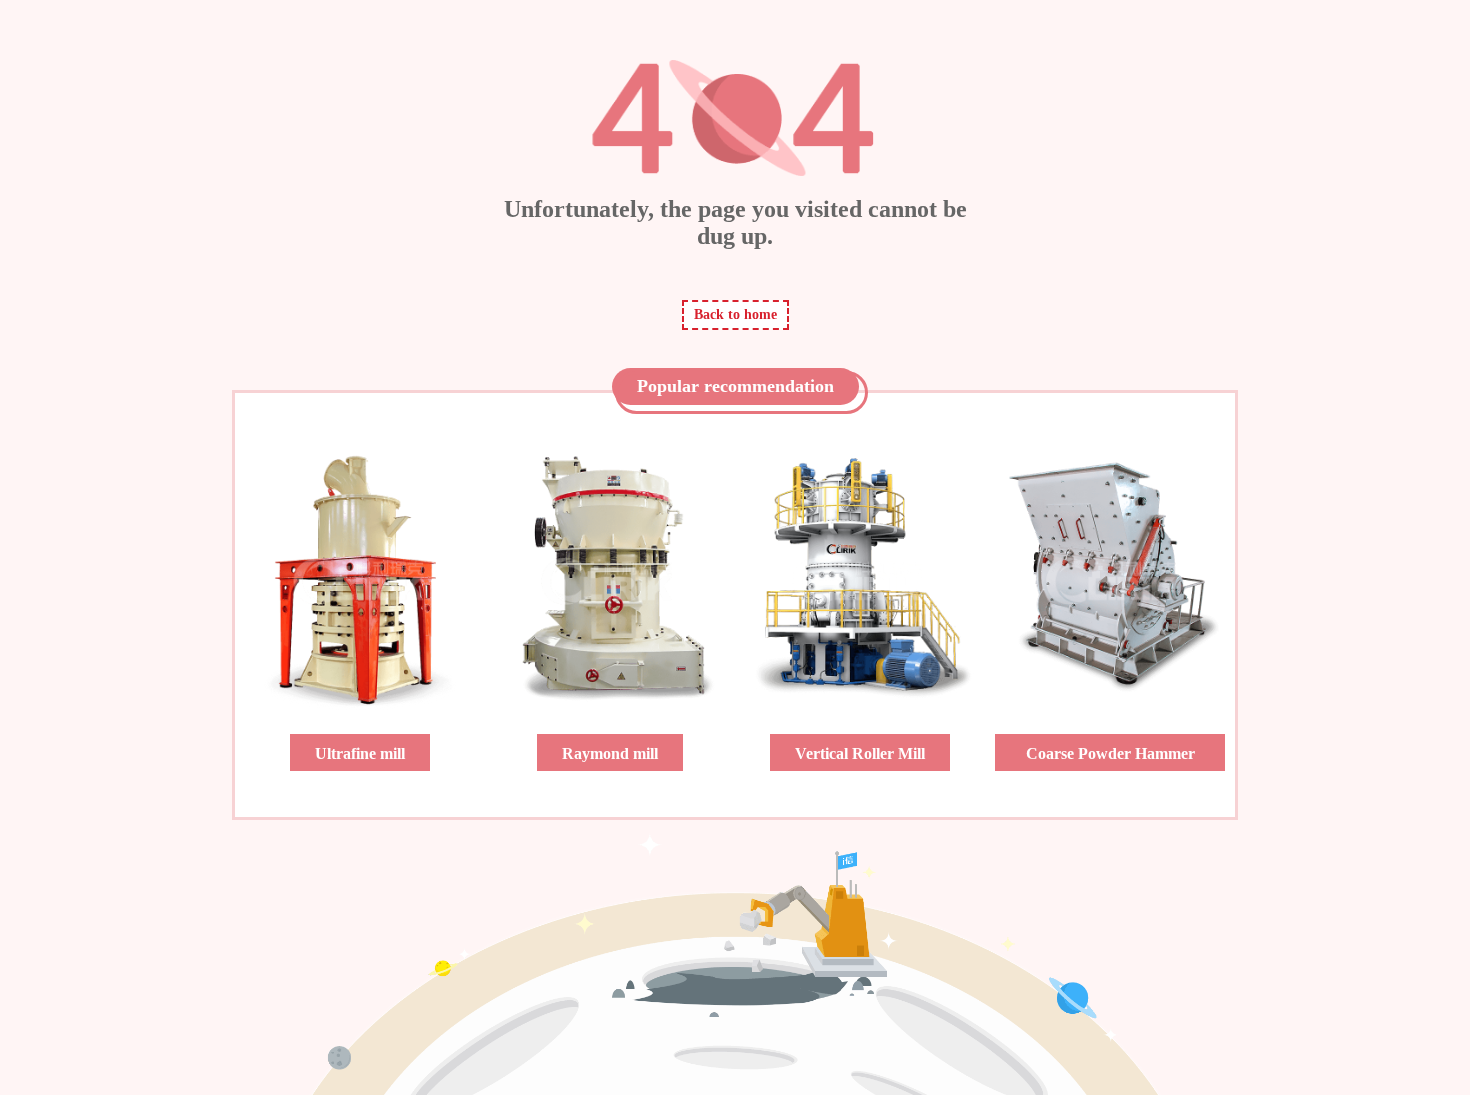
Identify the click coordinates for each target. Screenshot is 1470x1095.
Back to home (735, 314)
